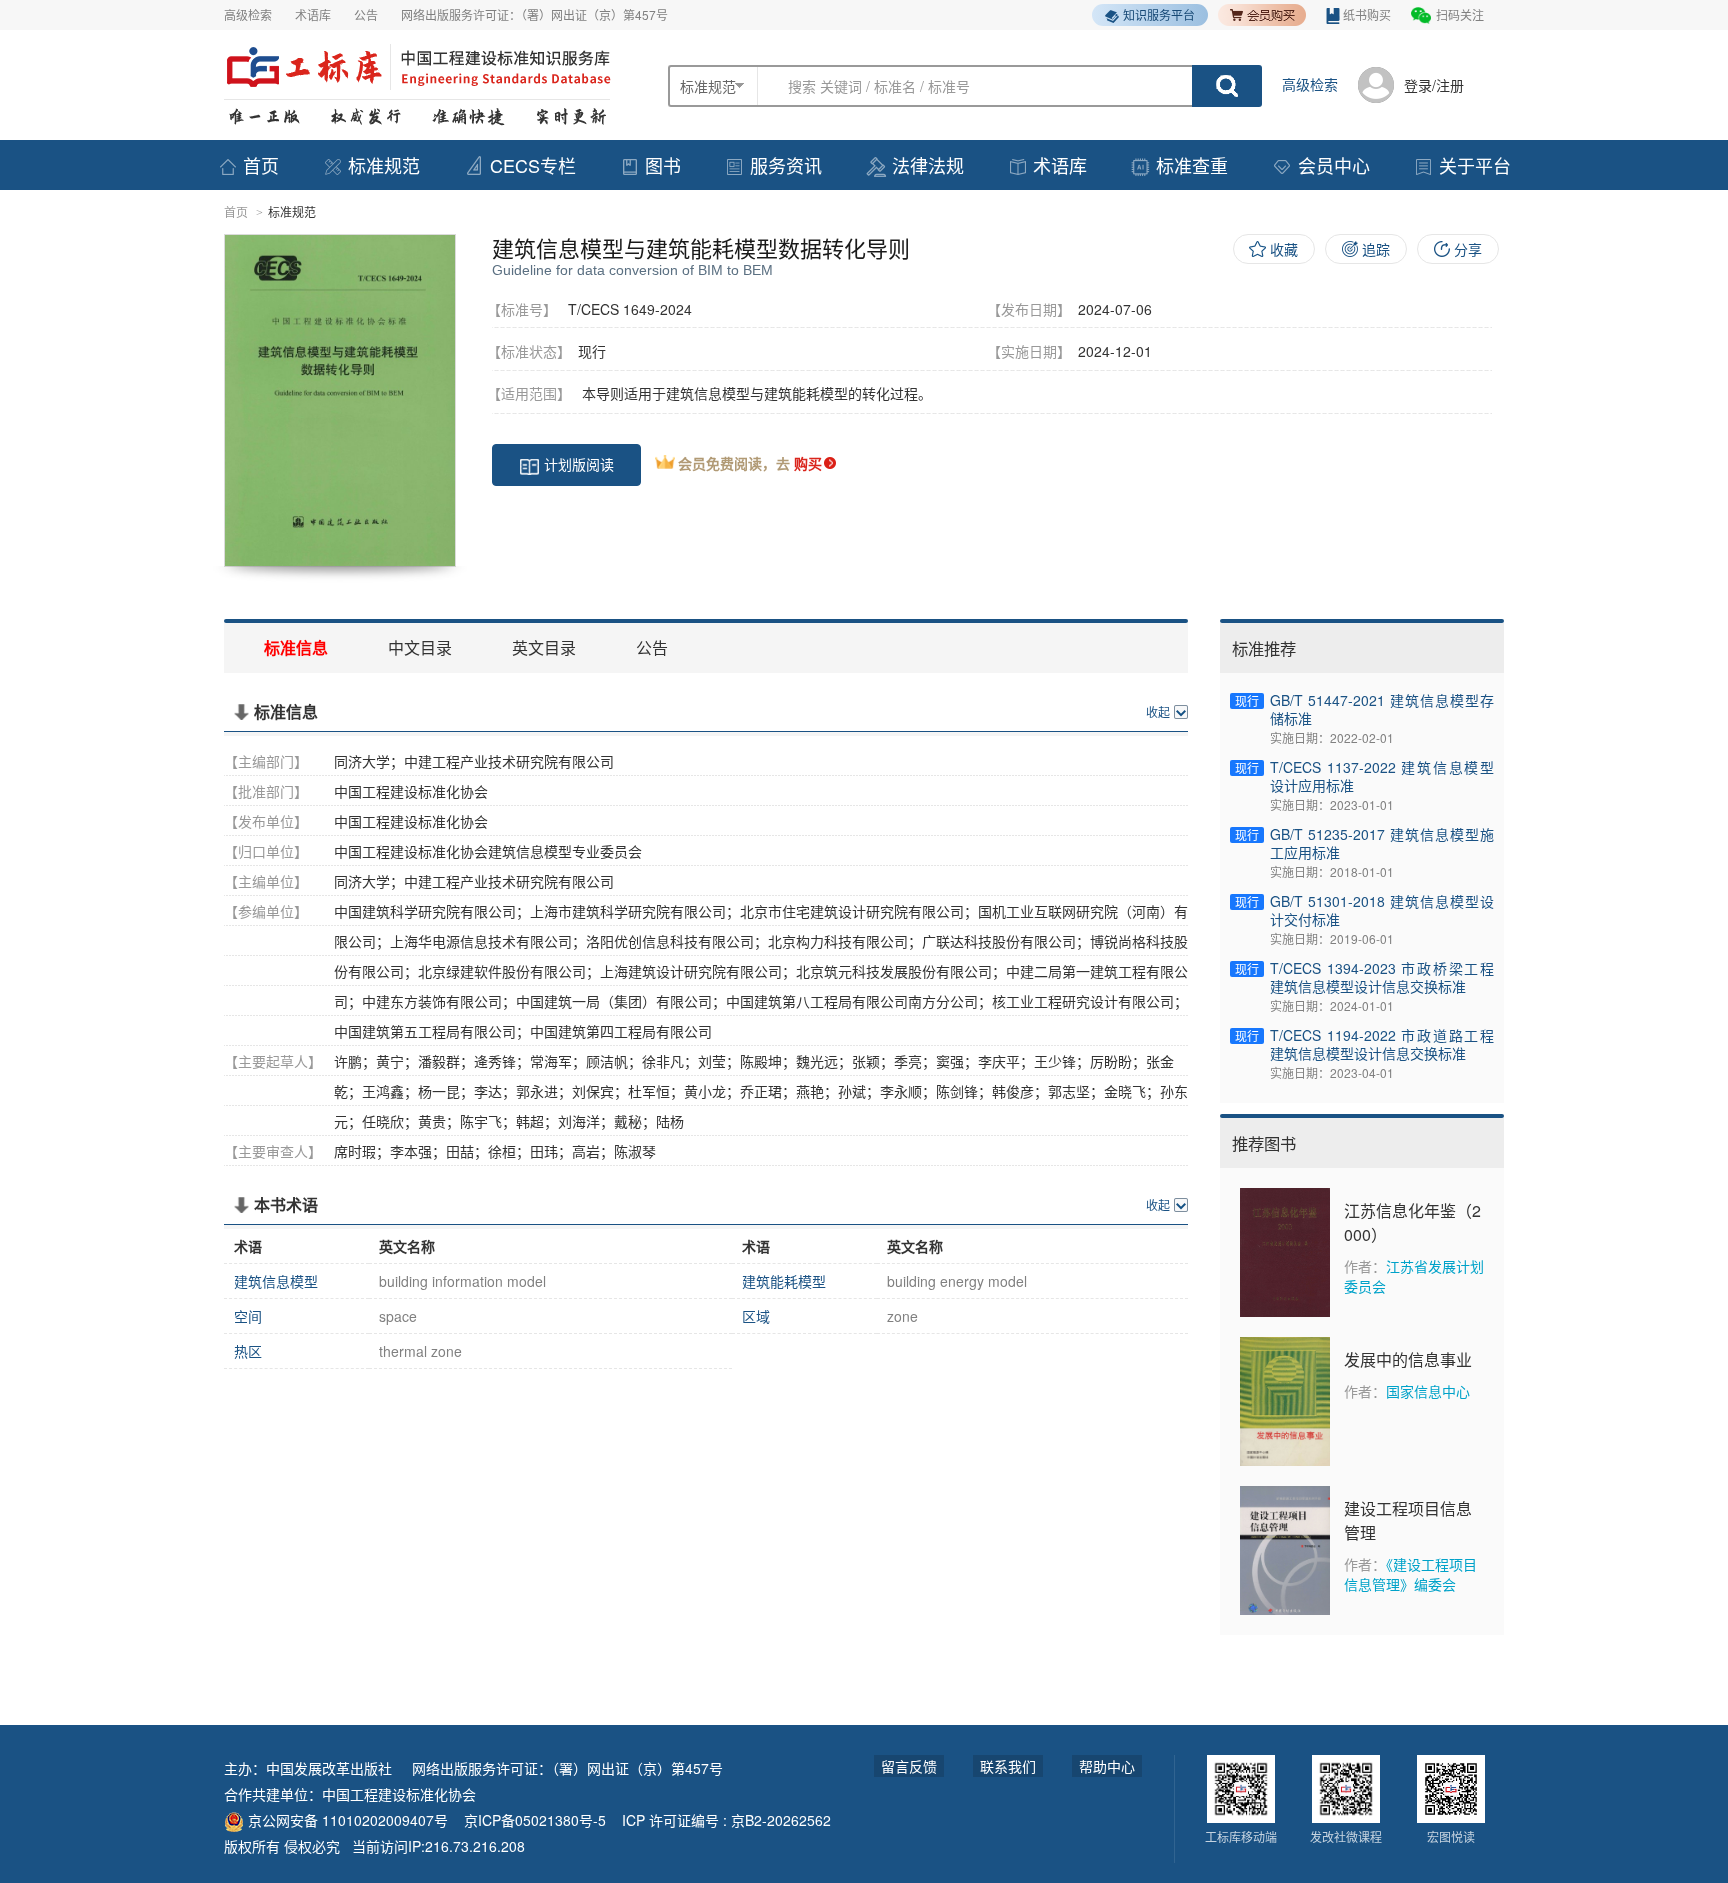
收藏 (1284, 249)
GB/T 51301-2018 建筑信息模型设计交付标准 (1382, 910)
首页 (261, 165)
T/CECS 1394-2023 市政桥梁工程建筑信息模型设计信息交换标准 (1382, 977)
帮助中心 (1107, 1766)
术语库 (313, 14)
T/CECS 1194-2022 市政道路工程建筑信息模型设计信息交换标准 (1382, 1044)
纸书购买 (1367, 14)
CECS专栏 (533, 165)
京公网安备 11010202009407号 (346, 1820)
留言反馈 (909, 1766)
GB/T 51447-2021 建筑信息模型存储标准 (1382, 709)
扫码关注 (1460, 14)
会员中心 (1334, 165)
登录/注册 (1434, 85)
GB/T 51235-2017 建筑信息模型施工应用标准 (1382, 843)
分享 (1468, 249)
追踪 (1376, 249)
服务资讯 (786, 165)
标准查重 (1192, 165)
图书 (663, 165)
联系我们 (1008, 1766)
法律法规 (928, 165)
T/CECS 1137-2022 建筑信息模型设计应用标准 (1382, 776)
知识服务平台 (1159, 14)
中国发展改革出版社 (329, 1768)
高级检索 (248, 14)
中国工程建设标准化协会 (399, 1794)
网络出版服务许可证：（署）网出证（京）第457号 (534, 14)
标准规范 (384, 165)
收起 (1158, 711)
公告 (366, 14)
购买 (808, 463)
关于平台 (1475, 165)
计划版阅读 (579, 464)
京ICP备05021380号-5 (535, 1820)
